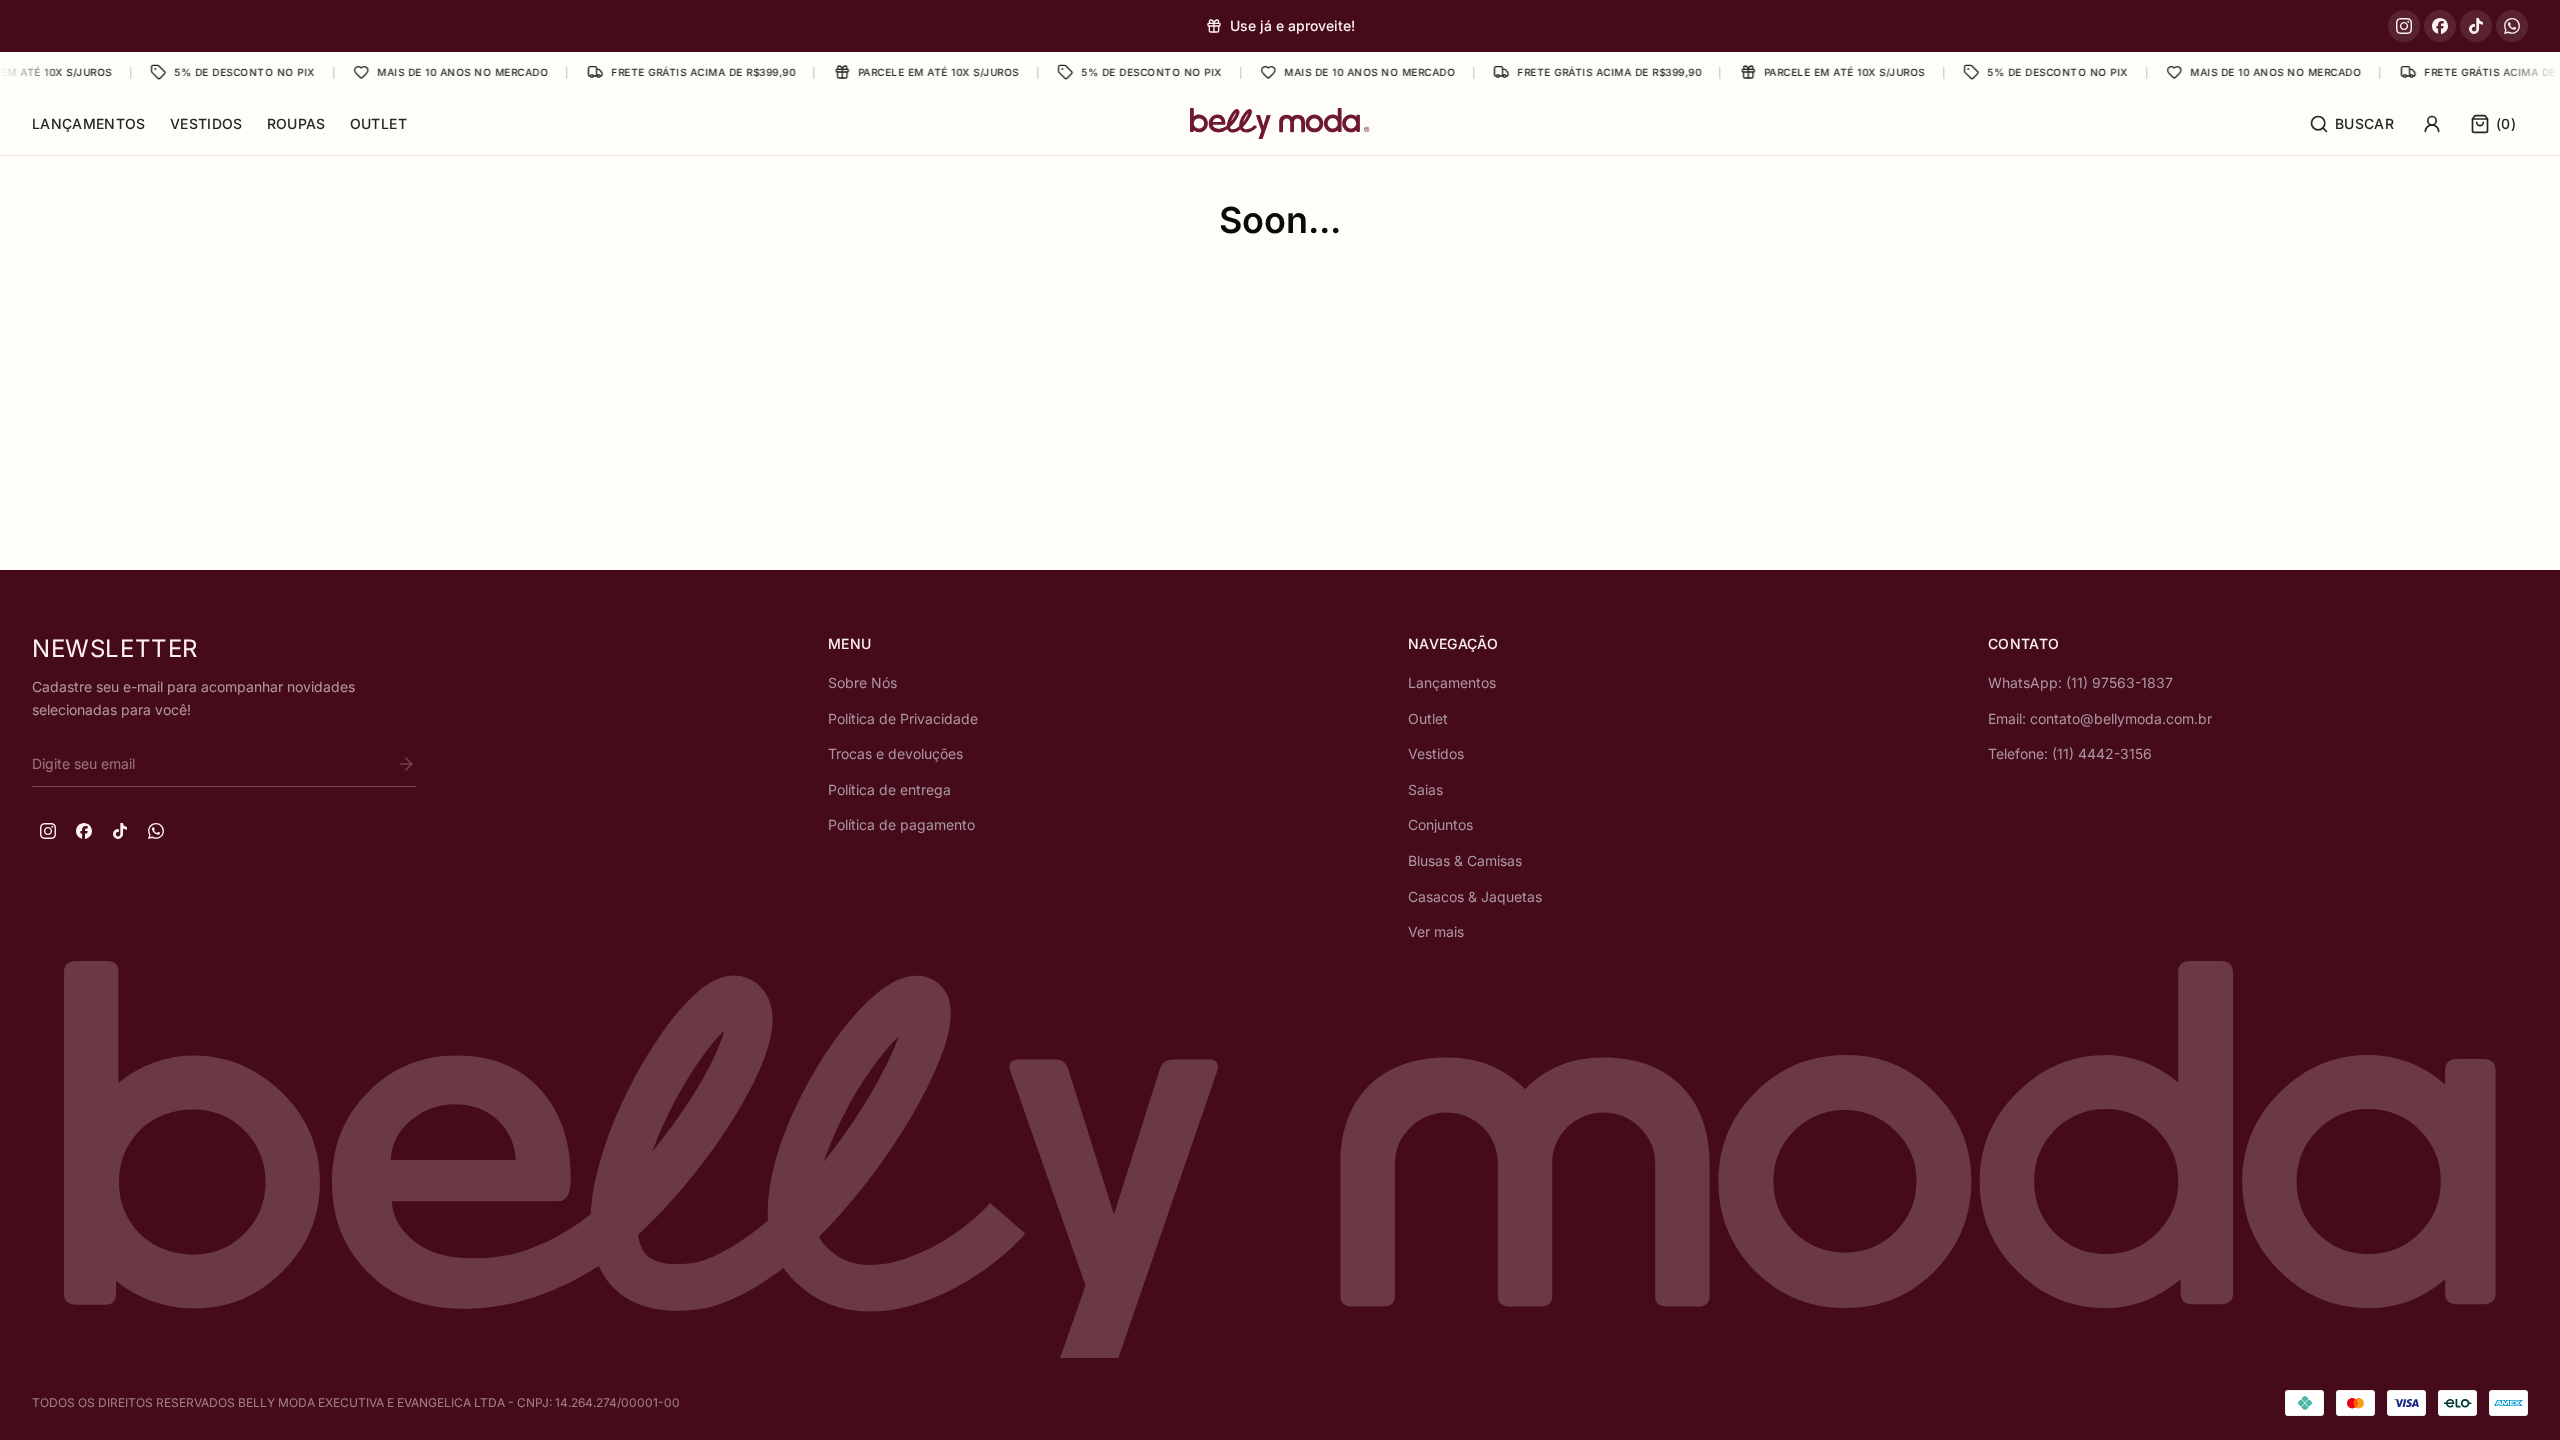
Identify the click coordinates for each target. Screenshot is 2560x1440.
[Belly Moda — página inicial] (1280, 123)
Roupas (296, 123)
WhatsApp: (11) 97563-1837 (2080, 682)
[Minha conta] (2432, 124)
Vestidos (206, 123)
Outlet (378, 123)
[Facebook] (2440, 26)
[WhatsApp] (2512, 26)
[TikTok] (2476, 26)
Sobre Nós (862, 682)
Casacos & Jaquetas (1475, 896)
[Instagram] (2404, 26)
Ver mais (1436, 931)
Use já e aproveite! (1292, 25)
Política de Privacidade (903, 718)
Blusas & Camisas (1465, 860)
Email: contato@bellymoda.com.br (2100, 718)
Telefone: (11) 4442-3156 (2070, 753)
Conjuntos (1440, 824)
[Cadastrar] (406, 764)
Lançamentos (89, 123)
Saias (1425, 789)
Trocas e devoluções (895, 753)
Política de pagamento (901, 824)
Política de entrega (889, 789)
